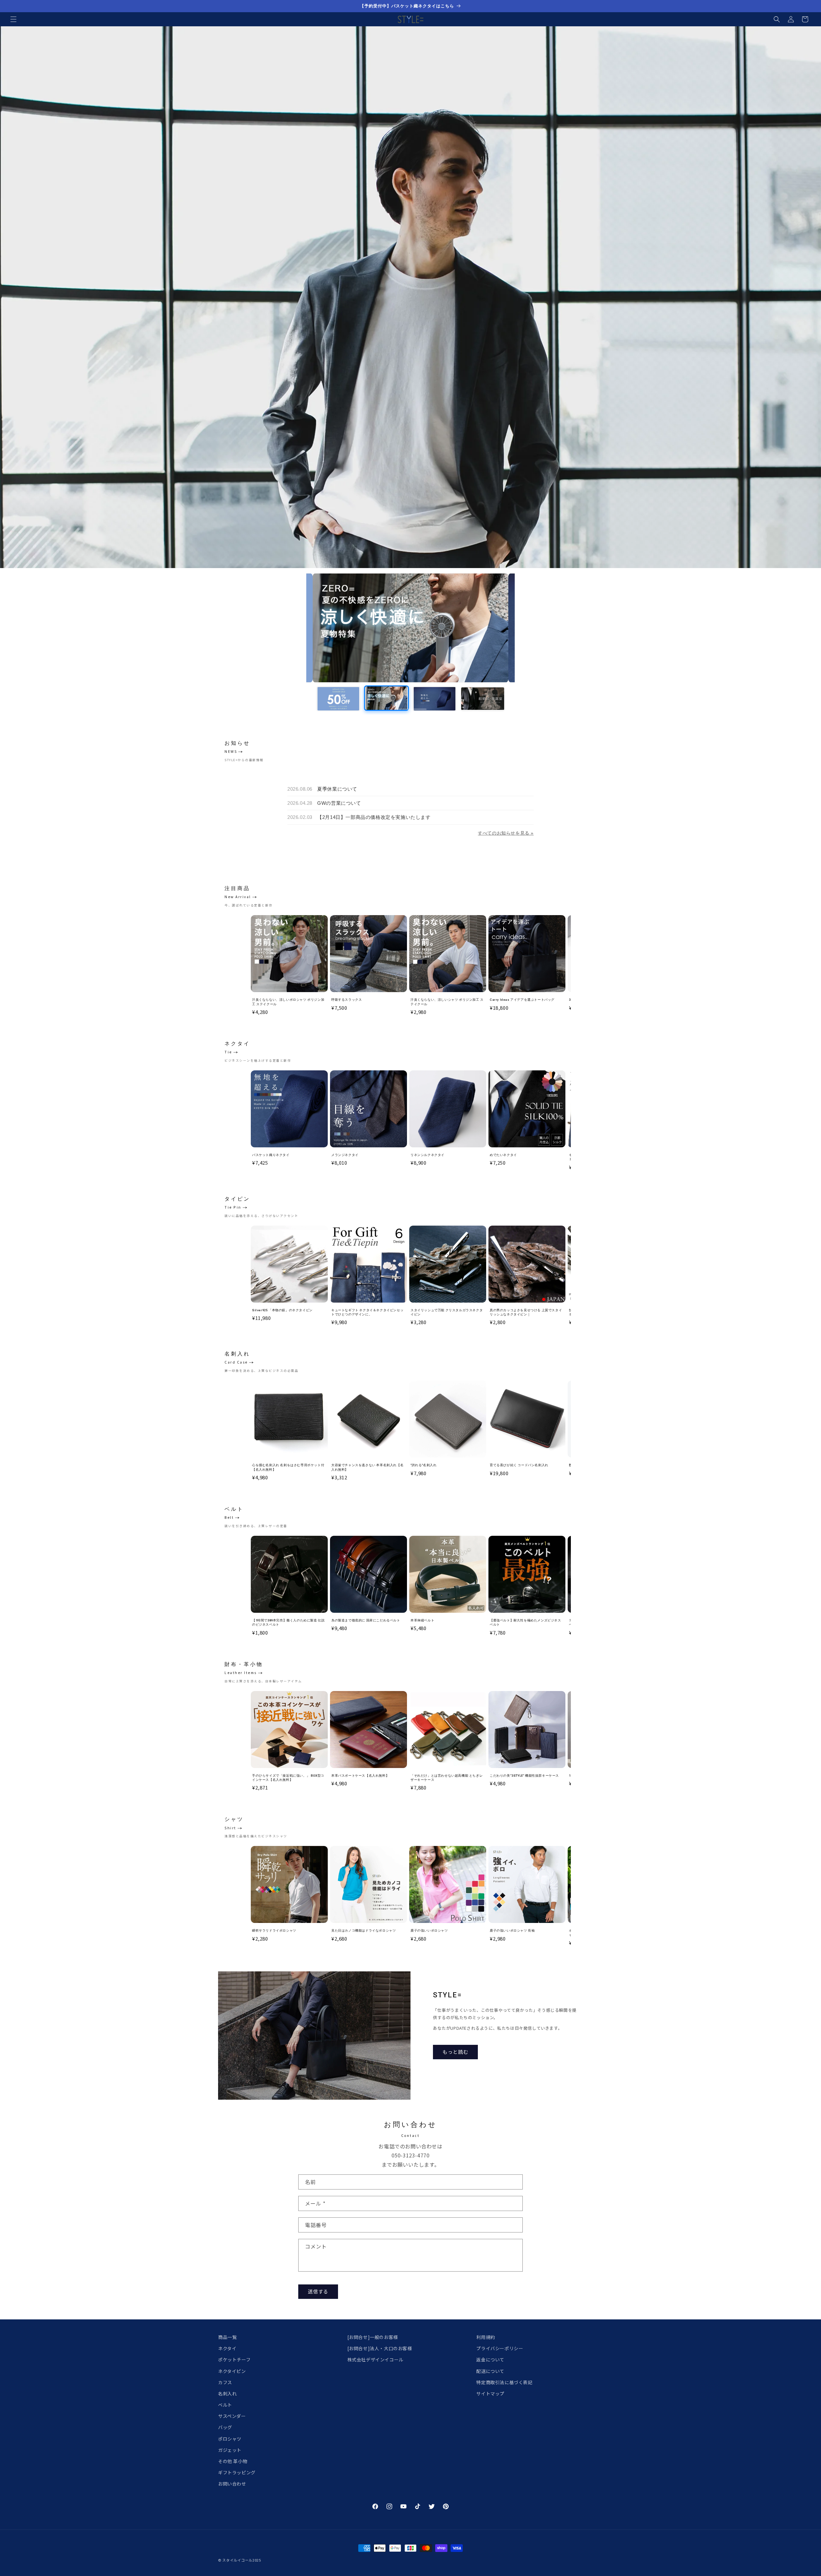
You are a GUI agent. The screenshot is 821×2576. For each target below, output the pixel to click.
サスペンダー (232, 2416)
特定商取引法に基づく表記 (504, 2382)
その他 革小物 (233, 2461)
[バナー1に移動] (338, 699)
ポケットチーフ (234, 2359)
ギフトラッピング (237, 2472)
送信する (318, 2291)
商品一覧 (227, 2337)
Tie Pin (233, 1207)
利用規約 (486, 2337)
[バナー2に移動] (386, 699)
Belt (229, 1517)
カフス (225, 2382)
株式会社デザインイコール (375, 2359)
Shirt (230, 1828)
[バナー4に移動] (483, 699)
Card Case (236, 1362)
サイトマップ (490, 2393)
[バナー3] (410, 628)
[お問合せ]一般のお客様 (373, 2337)
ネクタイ (227, 2348)
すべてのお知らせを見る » (506, 833)
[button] (13, 19)
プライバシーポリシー (500, 2348)
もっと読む (455, 2052)
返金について (490, 2359)
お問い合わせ (232, 2484)
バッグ (225, 2427)
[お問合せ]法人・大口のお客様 (380, 2348)
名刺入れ (227, 2393)
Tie (228, 1052)
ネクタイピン (232, 2371)
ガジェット (230, 2450)
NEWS (231, 751)
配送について (490, 2371)
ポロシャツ (230, 2439)
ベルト (225, 2405)
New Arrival (238, 897)
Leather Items (241, 1673)
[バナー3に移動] (435, 698)
